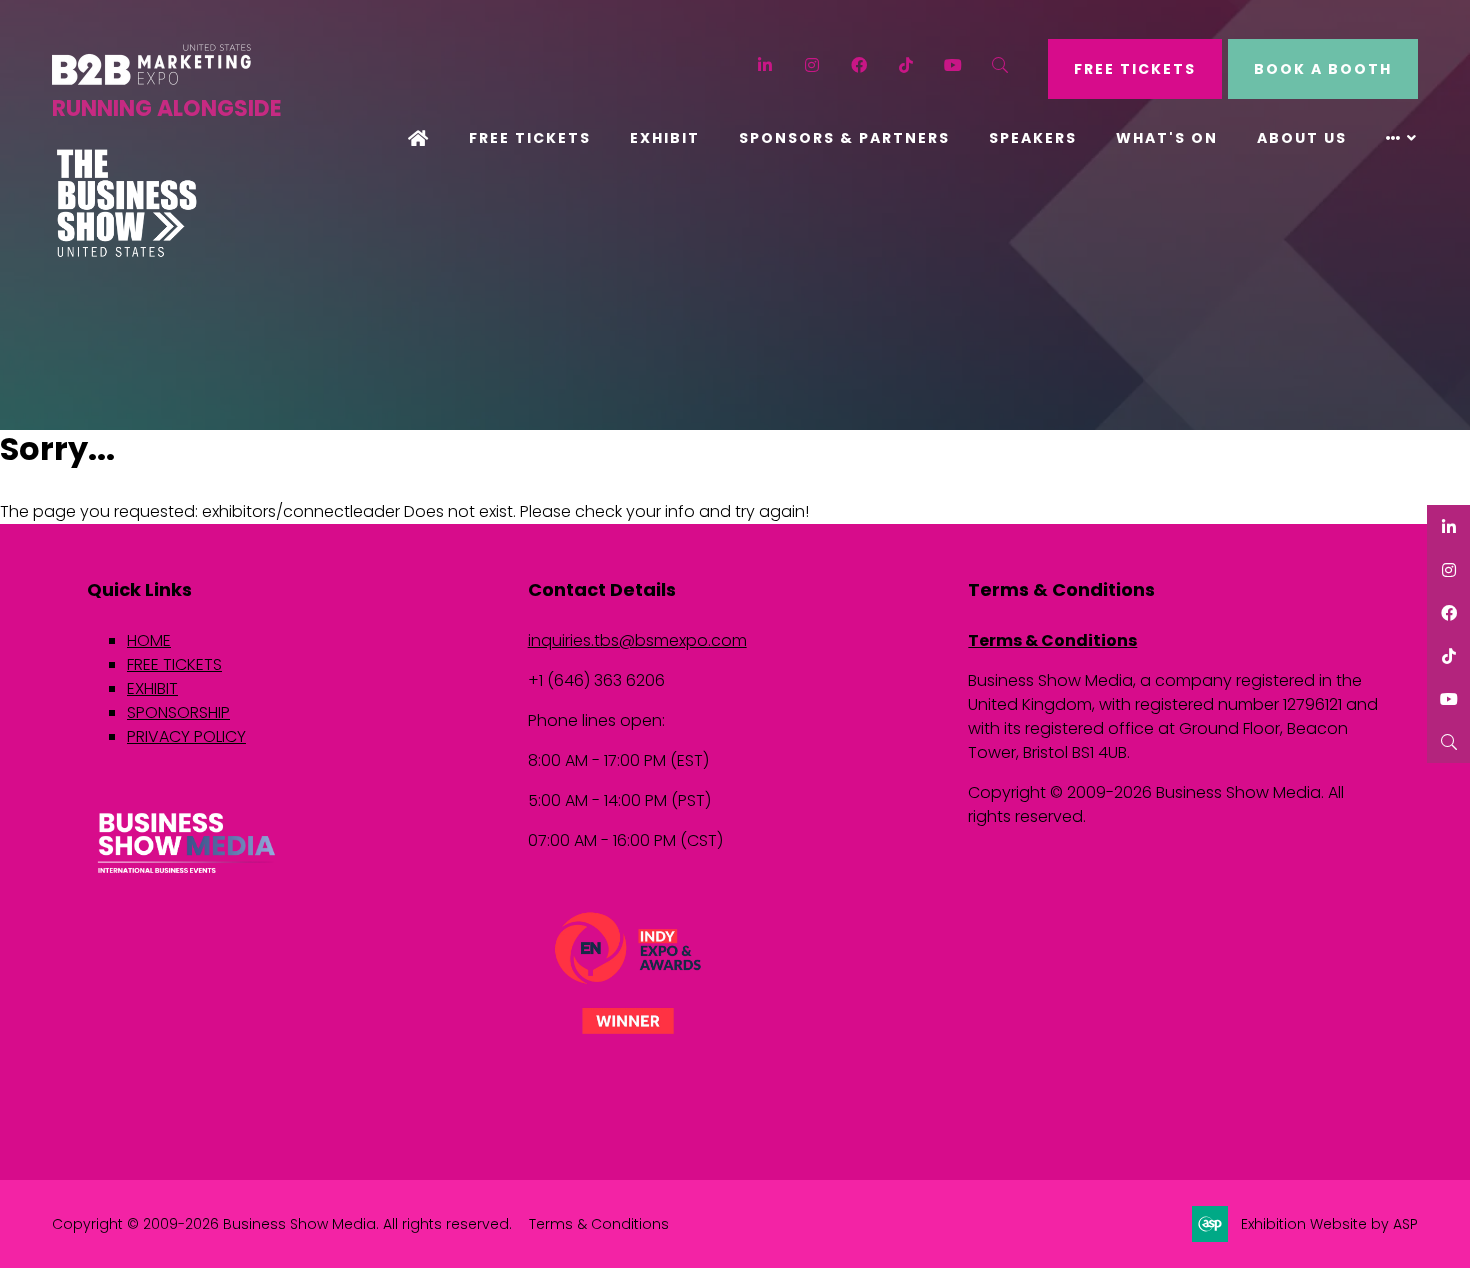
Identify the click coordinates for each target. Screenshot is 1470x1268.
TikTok (906, 65)
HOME (149, 640)
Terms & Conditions (1052, 640)
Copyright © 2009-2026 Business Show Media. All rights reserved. (282, 1224)
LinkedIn (765, 65)
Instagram (812, 65)
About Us (1302, 138)
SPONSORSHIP (178, 712)
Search (1000, 65)
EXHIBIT (152, 688)
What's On (1167, 138)
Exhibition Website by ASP (1329, 1224)
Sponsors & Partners (844, 138)
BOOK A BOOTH (1323, 69)
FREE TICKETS (1135, 69)
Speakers (1033, 138)
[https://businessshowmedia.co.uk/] (187, 875)
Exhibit (665, 138)
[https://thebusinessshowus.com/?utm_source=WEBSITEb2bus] (127, 252)
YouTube (953, 65)
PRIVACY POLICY (186, 736)
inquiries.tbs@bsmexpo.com (637, 640)
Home (419, 140)
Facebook (859, 65)
